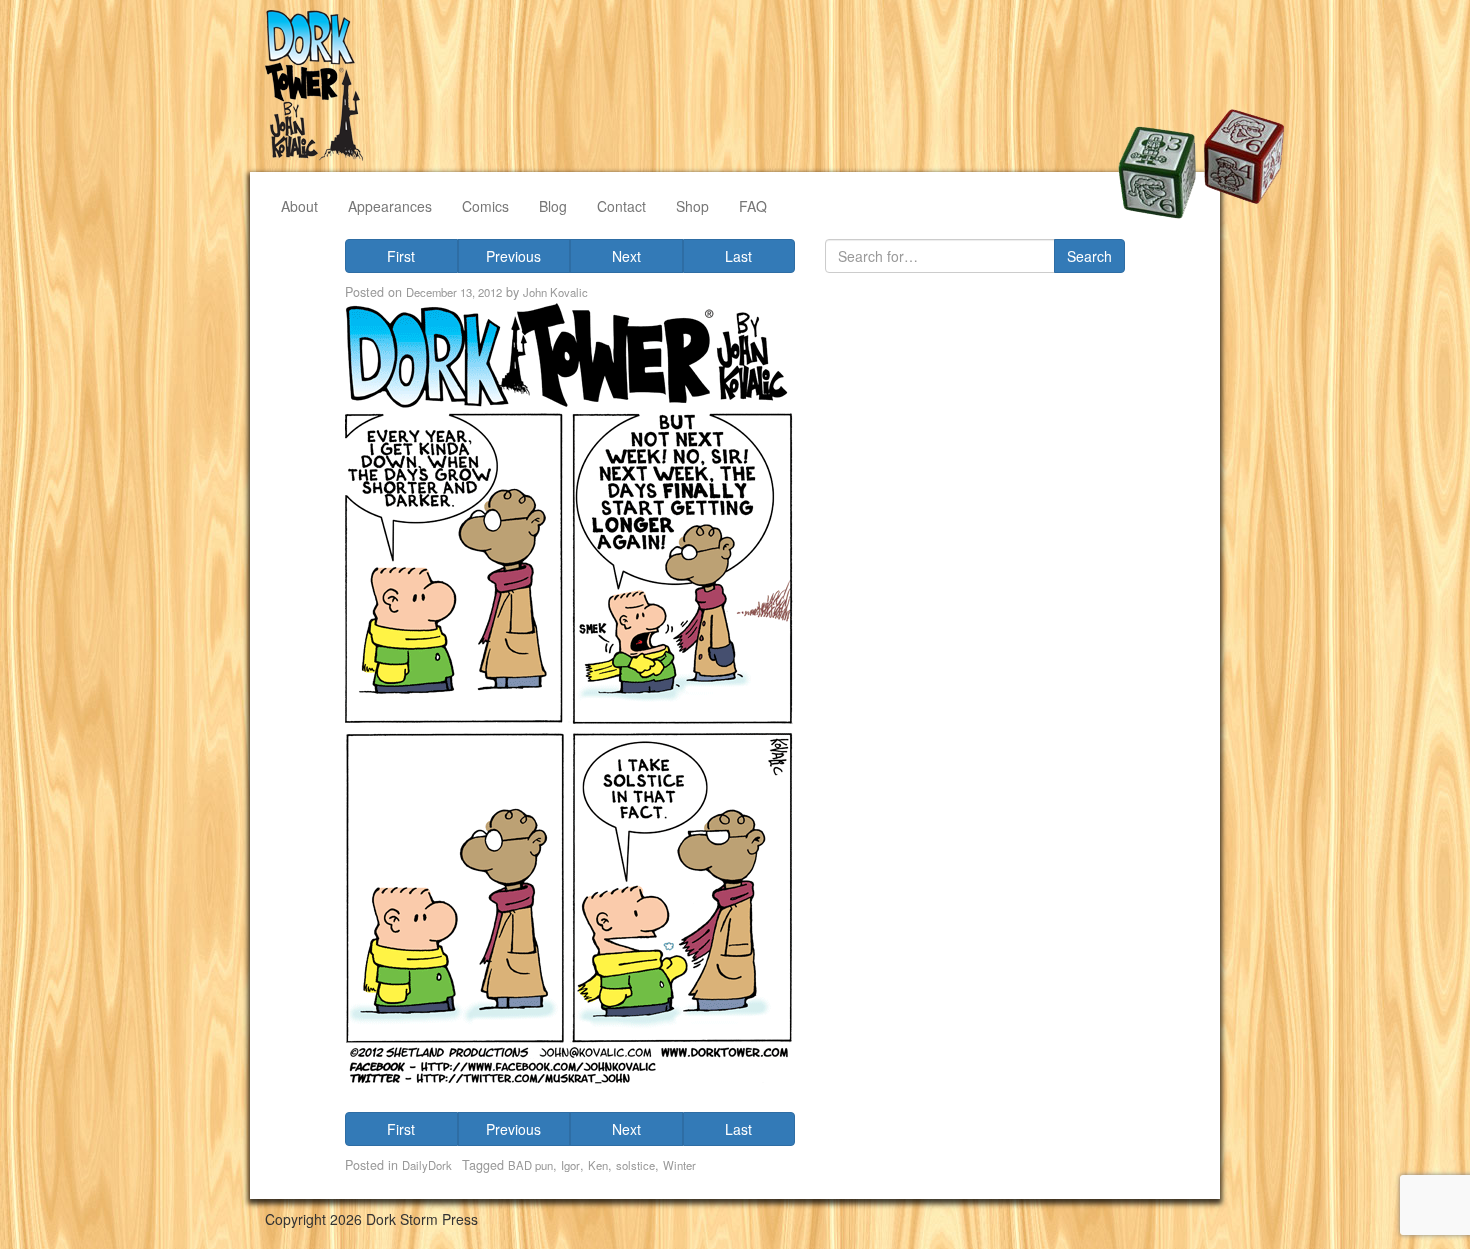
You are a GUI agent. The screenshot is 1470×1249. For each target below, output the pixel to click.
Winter (679, 1165)
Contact (621, 206)
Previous (513, 256)
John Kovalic (555, 292)
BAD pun (530, 1165)
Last (738, 256)
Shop (692, 206)
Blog (553, 206)
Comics (485, 206)
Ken (598, 1165)
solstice (635, 1165)
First (401, 256)
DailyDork (427, 1165)
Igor (570, 1165)
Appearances (390, 206)
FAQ (753, 206)
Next (626, 256)
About (299, 206)
